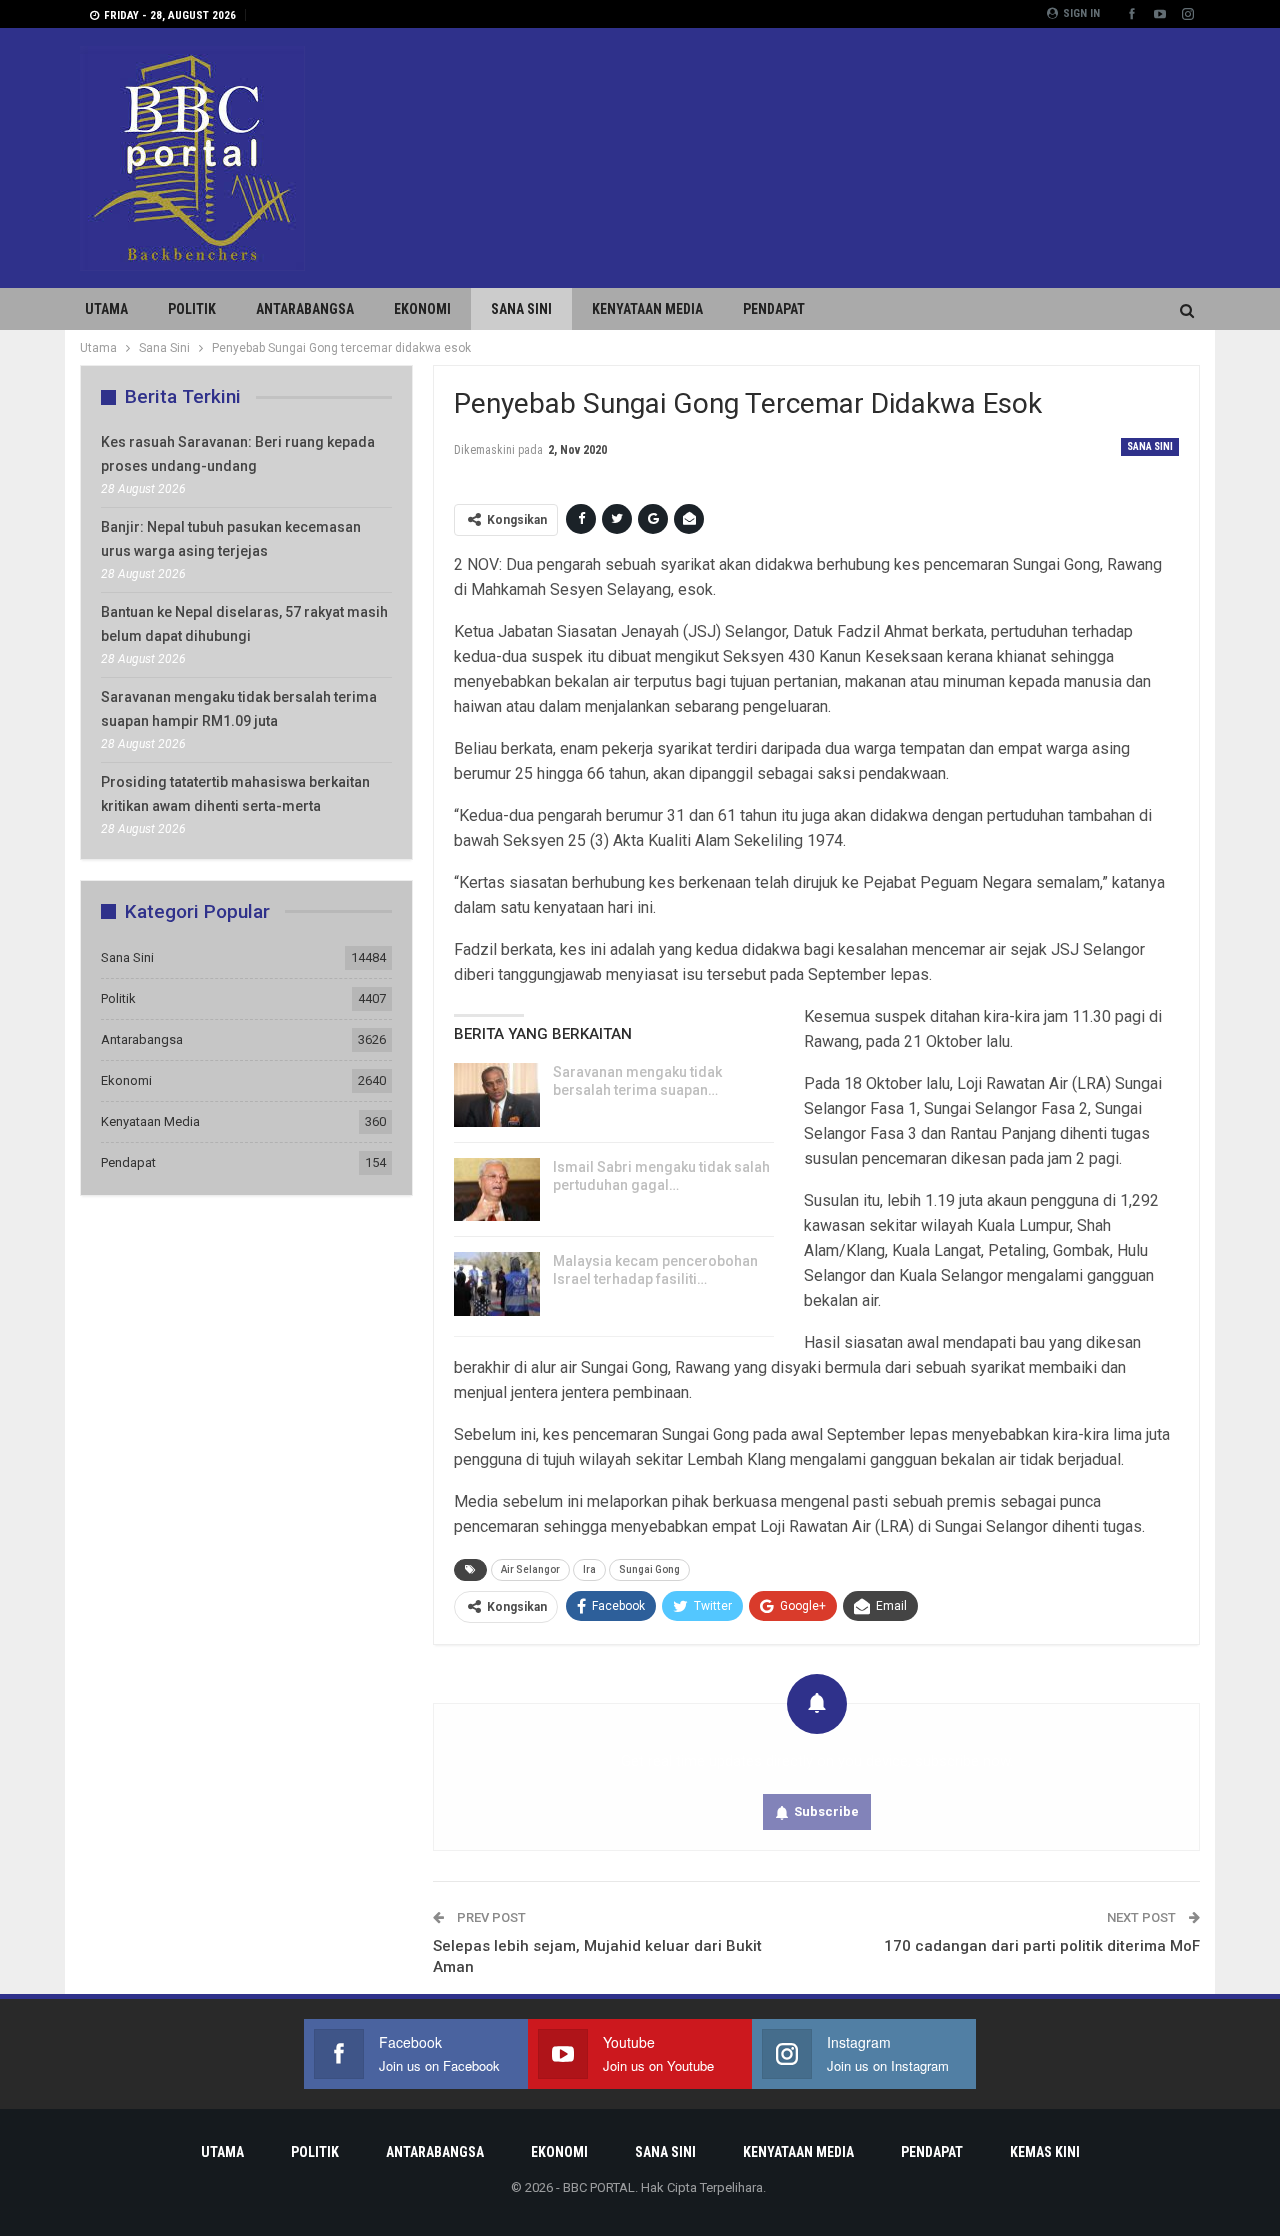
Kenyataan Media (647, 309)
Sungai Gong (649, 1569)
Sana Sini (521, 309)
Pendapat (774, 309)
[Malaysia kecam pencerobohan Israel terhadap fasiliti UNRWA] (497, 1284)
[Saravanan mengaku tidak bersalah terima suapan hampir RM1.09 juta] (497, 1095)
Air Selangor (530, 1569)
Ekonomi (422, 309)
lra (589, 1569)
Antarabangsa (305, 309)
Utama (106, 309)
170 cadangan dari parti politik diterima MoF (1042, 1946)
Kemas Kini (1045, 2152)
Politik (192, 309)
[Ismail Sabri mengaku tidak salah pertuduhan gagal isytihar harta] (497, 1190)
